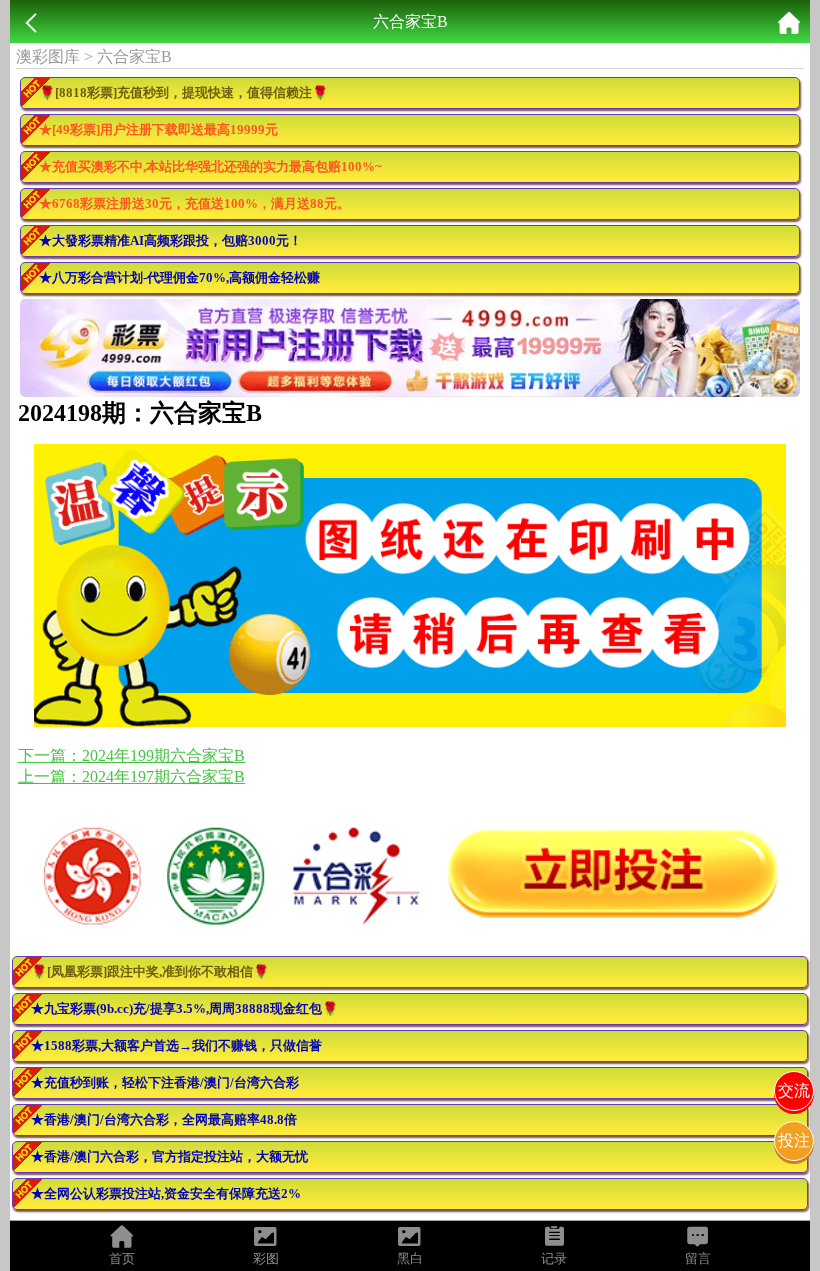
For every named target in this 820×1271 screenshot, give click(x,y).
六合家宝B (134, 56)
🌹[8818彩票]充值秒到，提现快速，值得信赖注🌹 (183, 92)
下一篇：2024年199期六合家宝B (131, 755)
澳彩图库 (48, 56)
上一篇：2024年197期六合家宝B (131, 776)
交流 (794, 1090)
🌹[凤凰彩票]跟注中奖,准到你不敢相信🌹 (150, 971)
